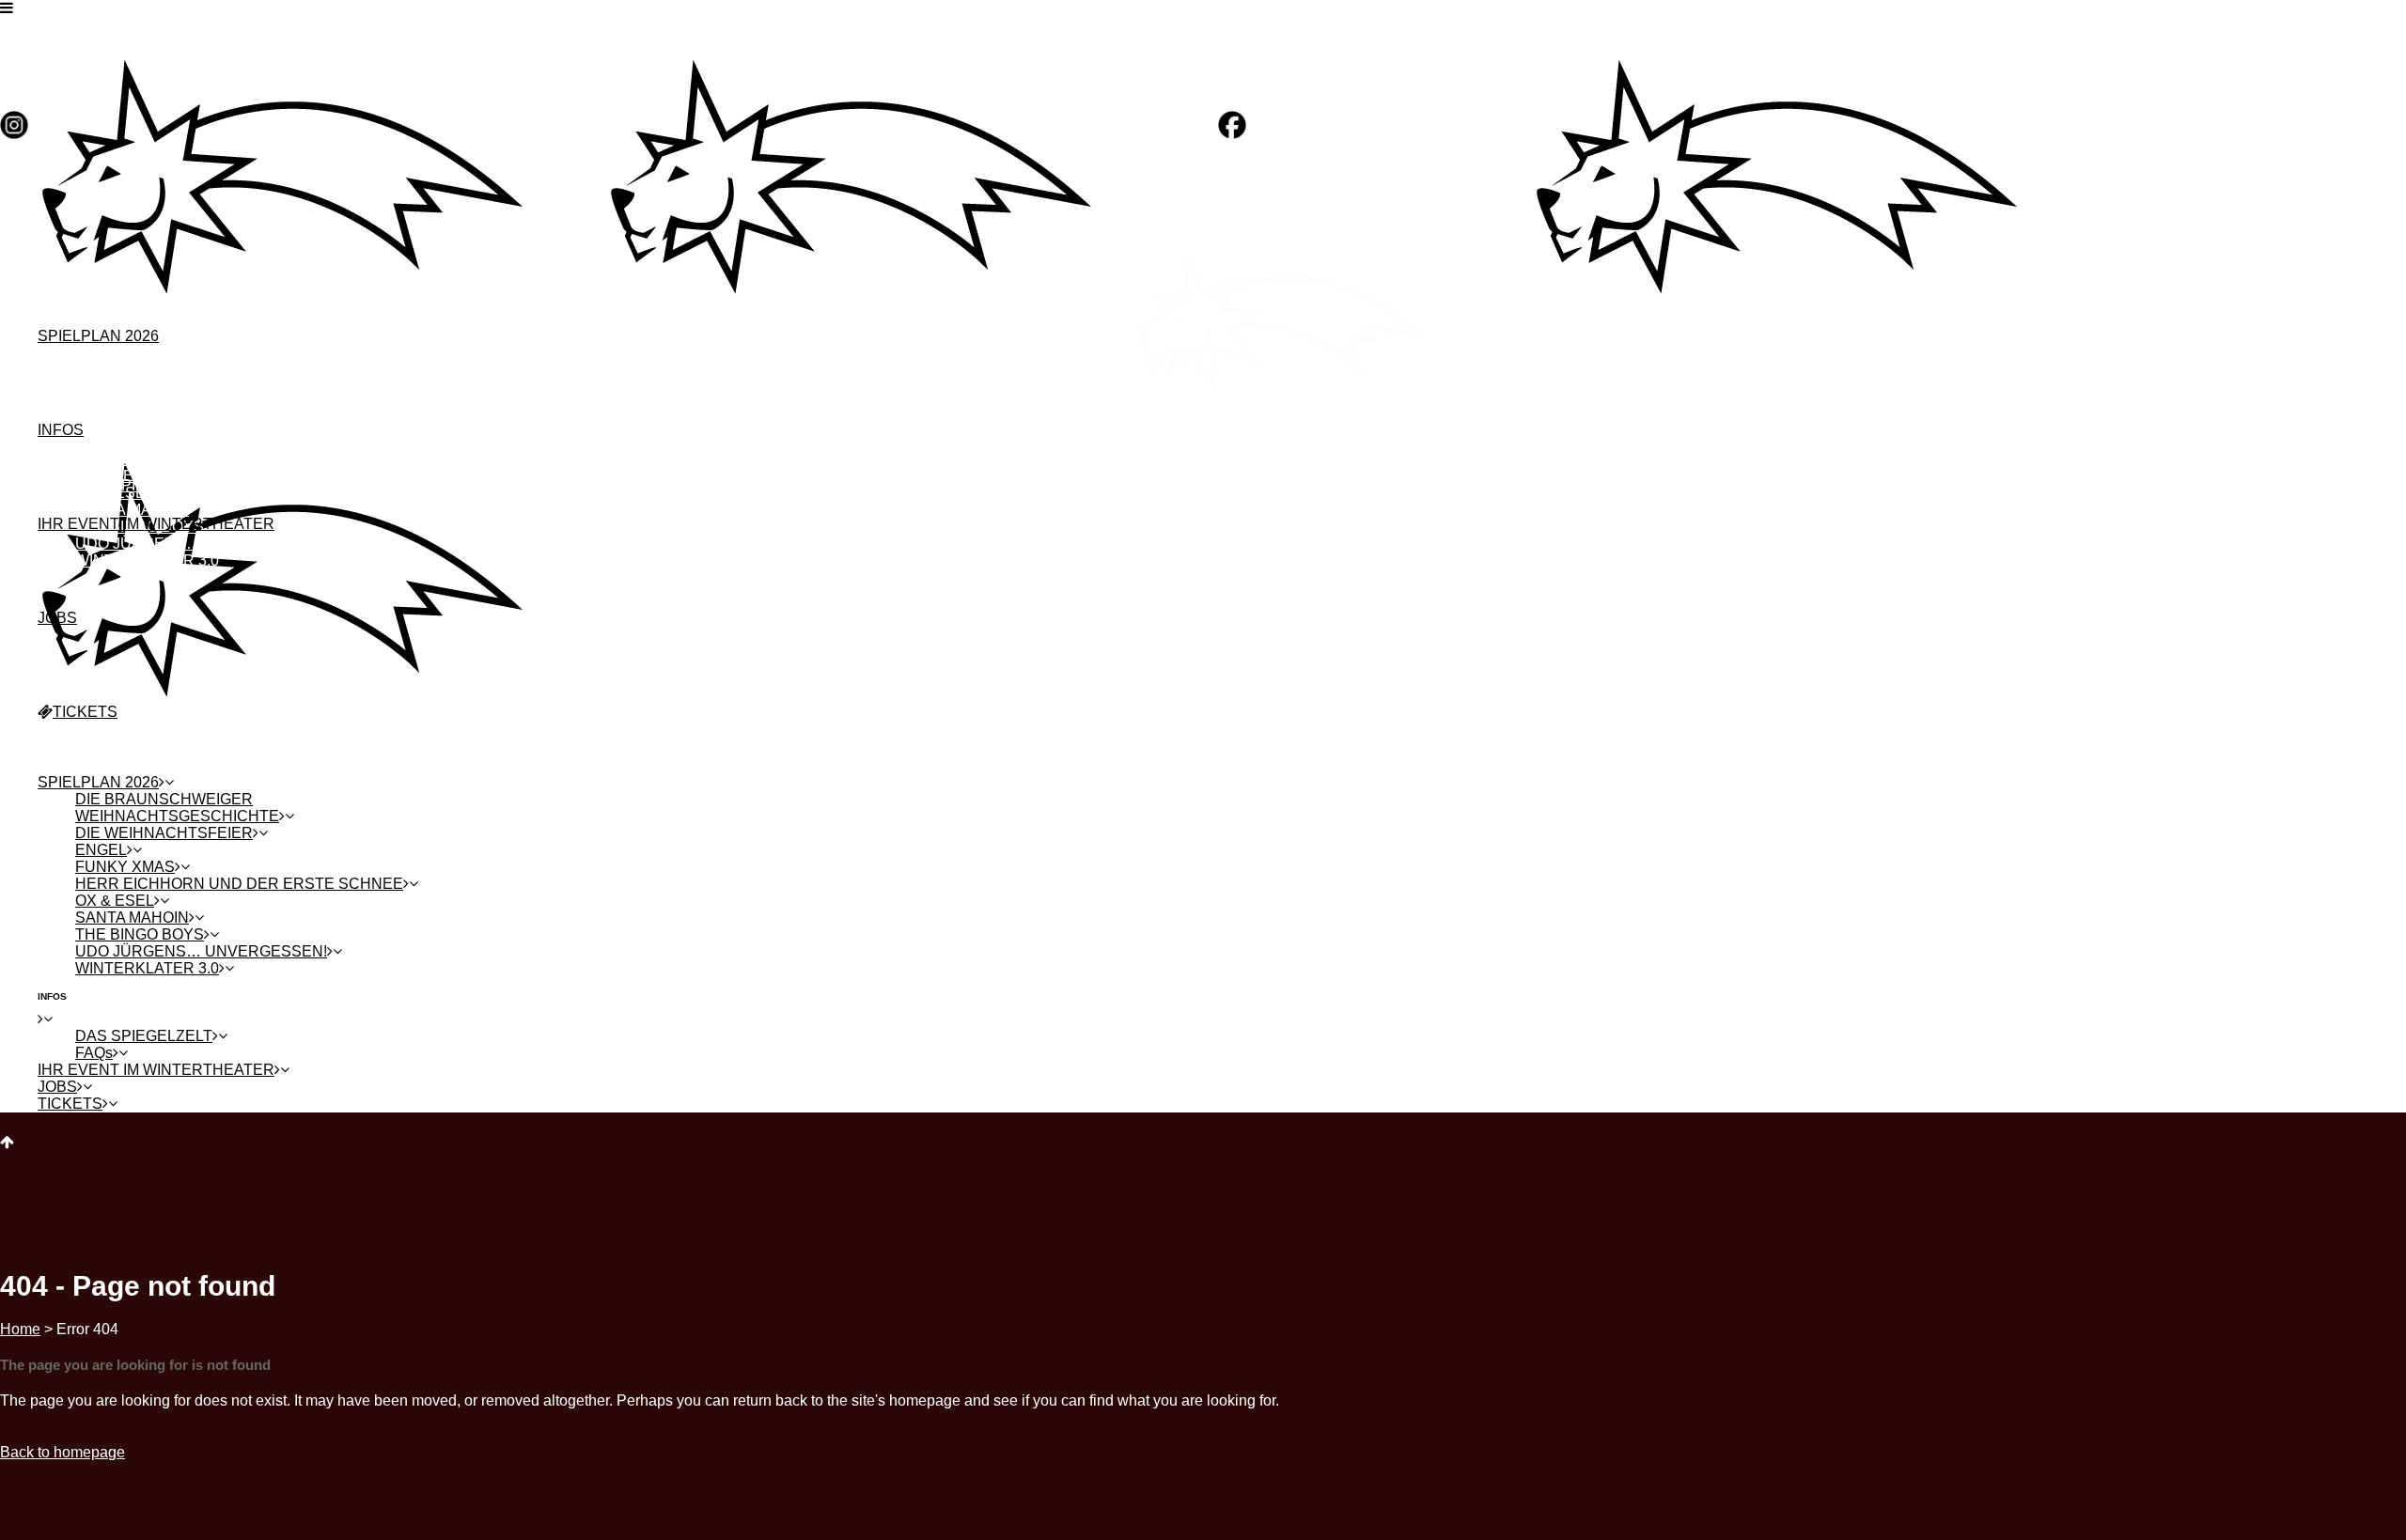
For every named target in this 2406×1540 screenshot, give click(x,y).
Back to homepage (62, 1452)
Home (20, 1329)
